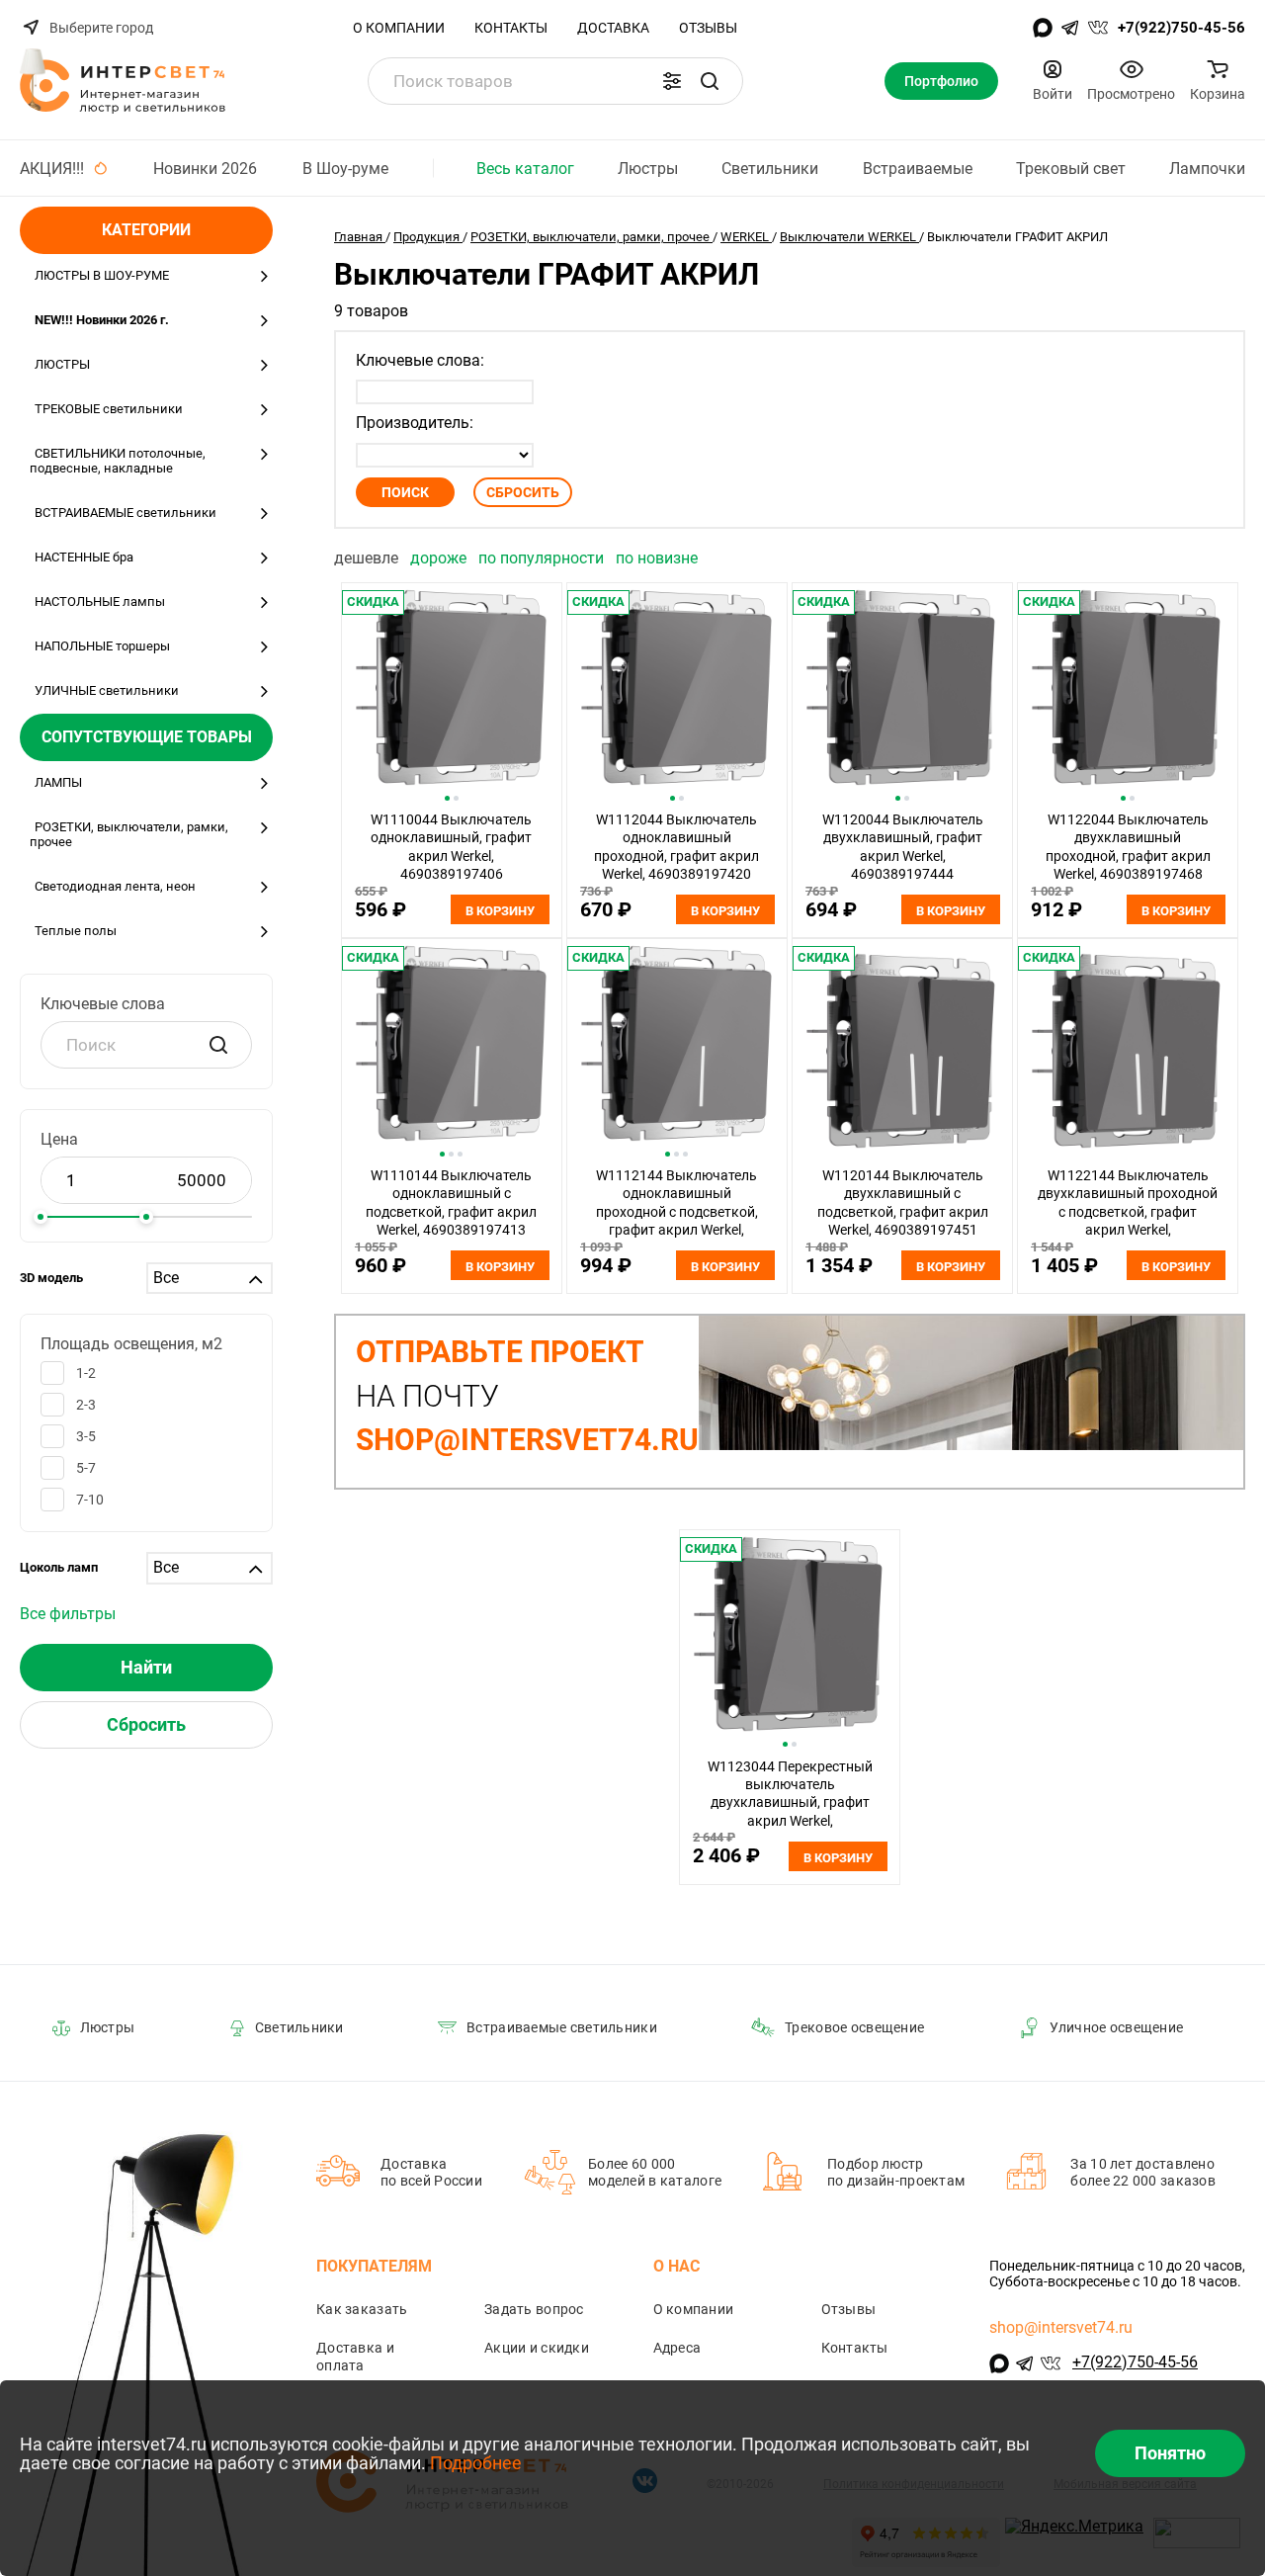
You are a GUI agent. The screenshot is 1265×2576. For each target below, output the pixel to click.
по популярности (543, 558)
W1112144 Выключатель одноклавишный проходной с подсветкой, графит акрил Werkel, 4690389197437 (677, 1212)
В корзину (500, 911)
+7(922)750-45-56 (1181, 28)
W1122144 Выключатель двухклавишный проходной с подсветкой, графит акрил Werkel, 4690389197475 (1128, 1212)
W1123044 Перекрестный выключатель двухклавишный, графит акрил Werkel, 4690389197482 (790, 1803)
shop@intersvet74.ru (1061, 2327)
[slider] (41, 1217)
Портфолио (941, 81)
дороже (440, 558)
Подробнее (476, 2463)
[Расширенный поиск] (672, 81)
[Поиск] (710, 81)
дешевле (368, 558)
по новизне (657, 558)
